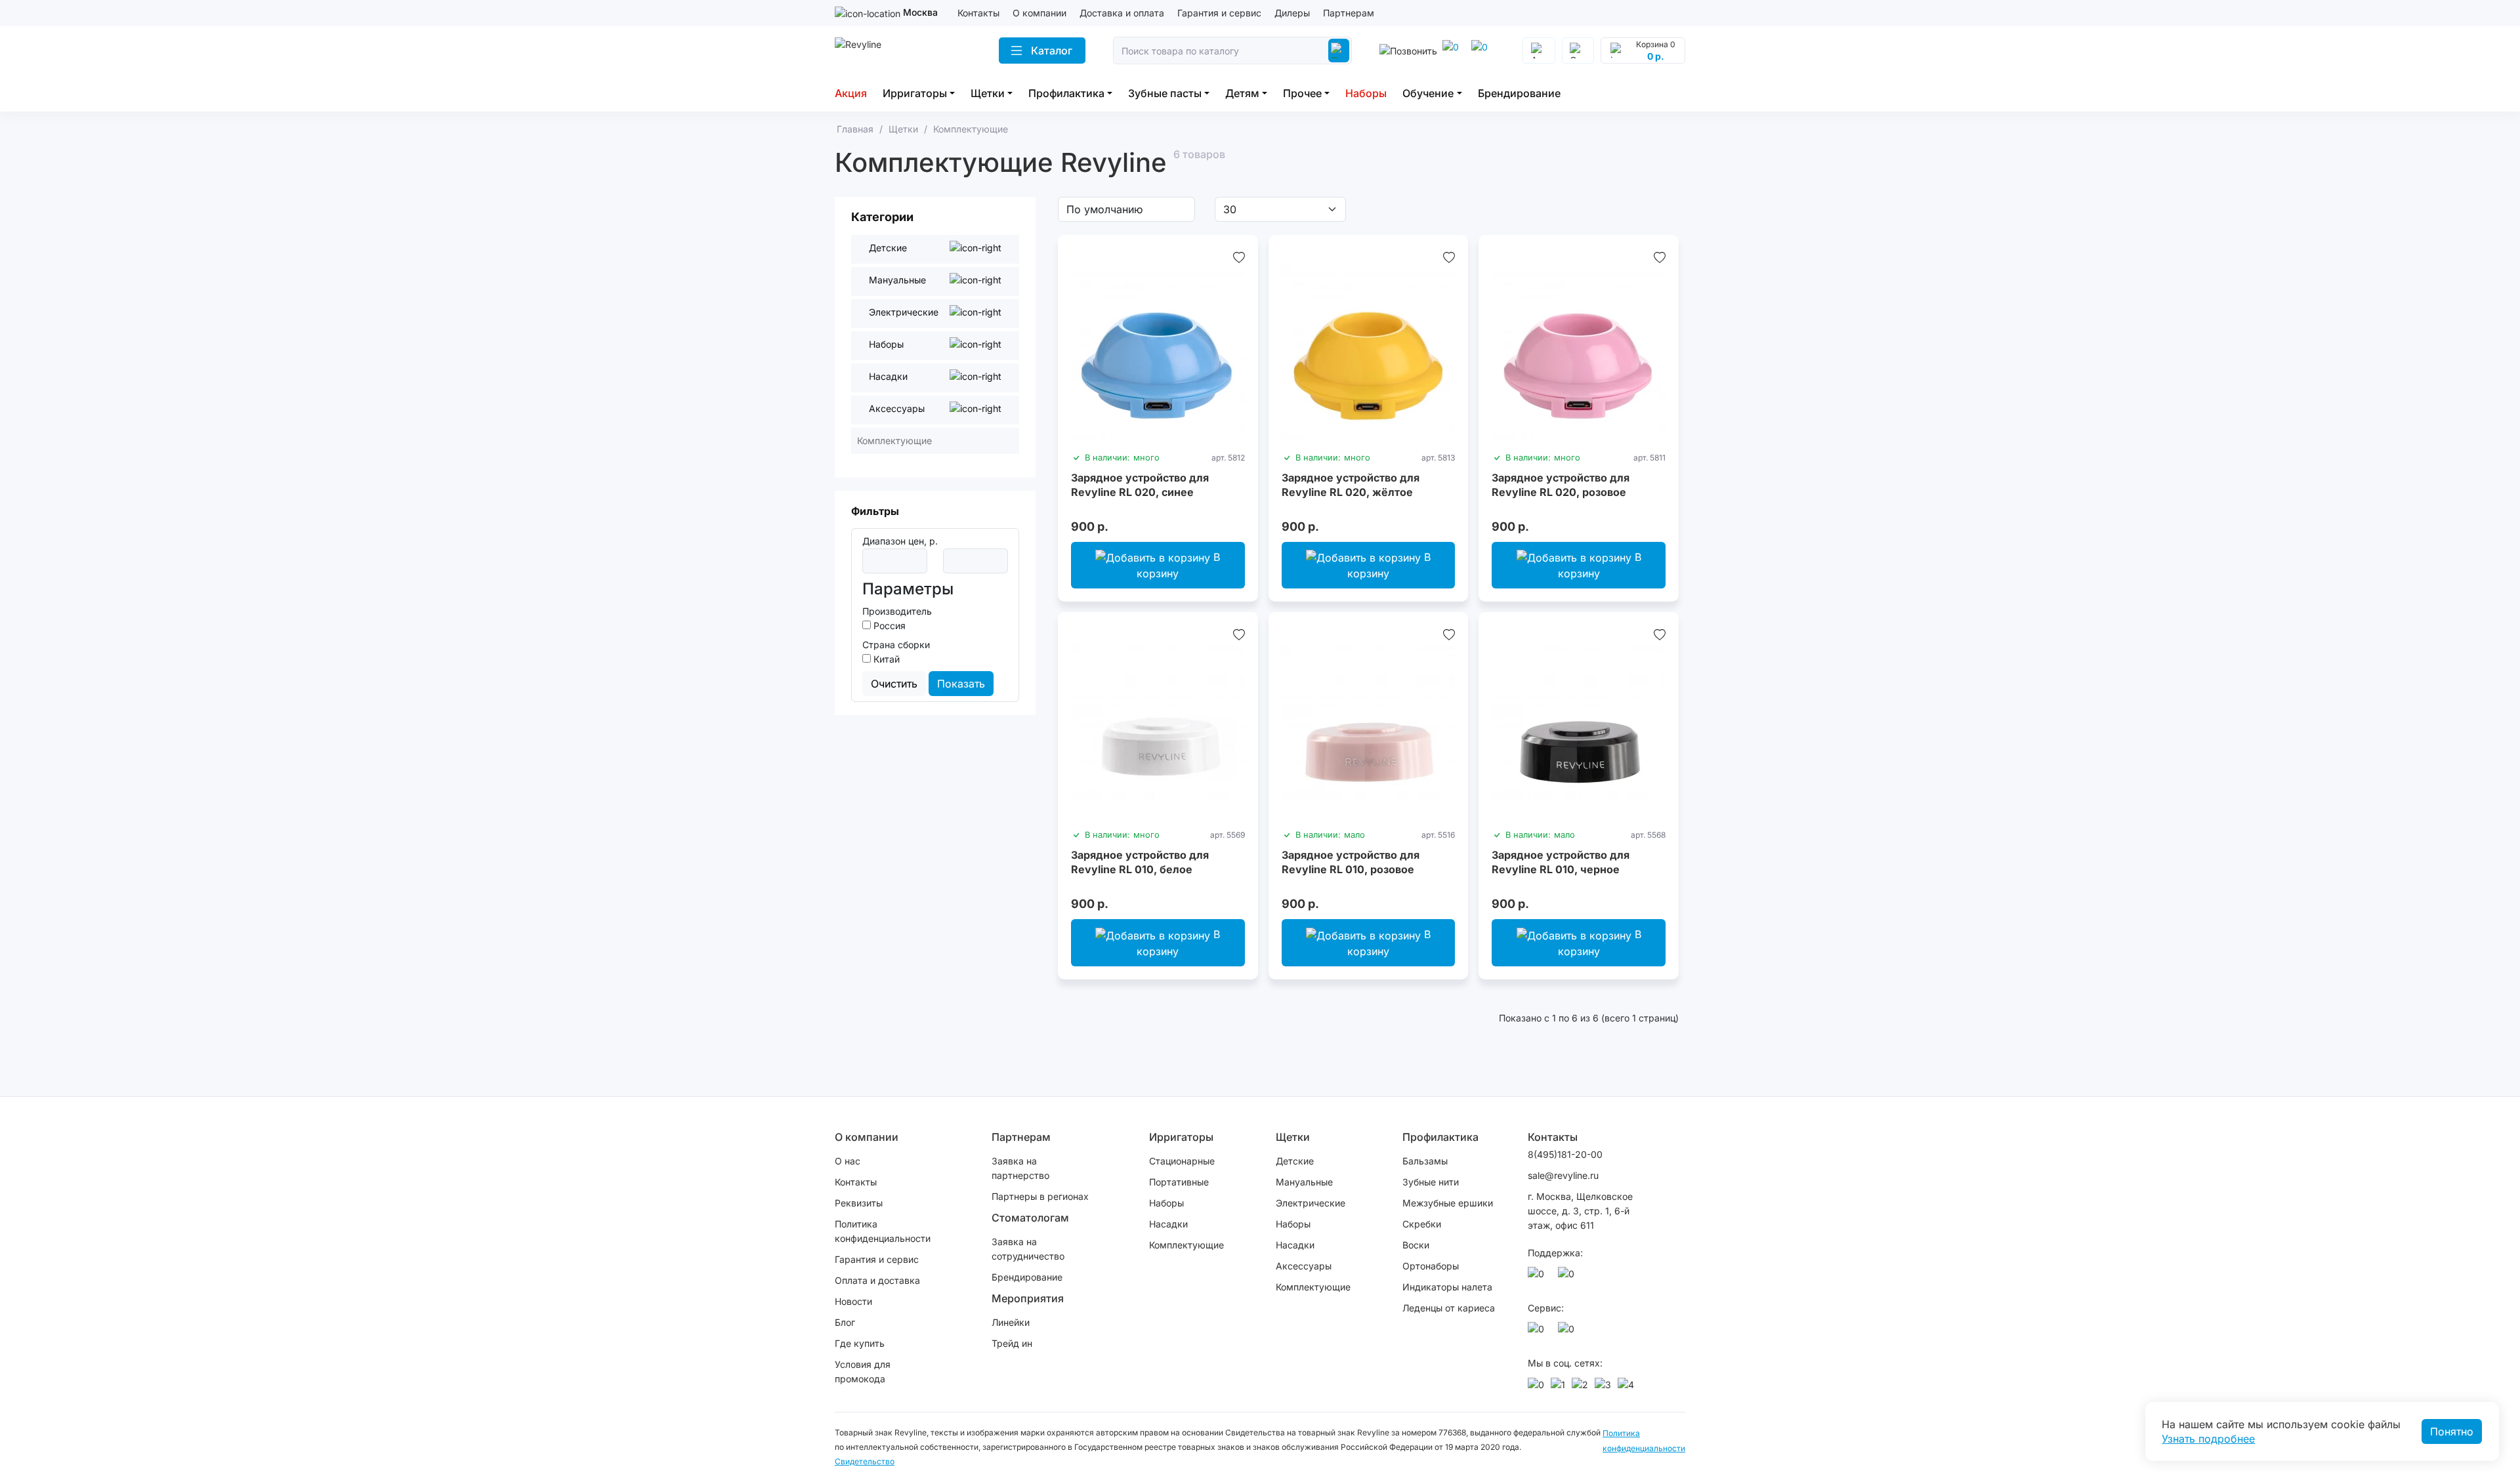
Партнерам (1349, 13)
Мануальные (1304, 1182)
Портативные (1179, 1182)
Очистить (894, 684)
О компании (1039, 13)
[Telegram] (1453, 51)
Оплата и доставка (877, 1280)
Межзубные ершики (1448, 1203)
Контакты (978, 13)
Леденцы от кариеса (1449, 1308)
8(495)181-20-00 (1565, 1154)
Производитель (897, 611)
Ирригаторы (915, 93)
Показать (961, 684)
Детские (1295, 1161)
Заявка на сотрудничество (1028, 1249)
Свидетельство (865, 1461)
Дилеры (1292, 13)
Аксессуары (1304, 1266)
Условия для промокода (863, 1371)
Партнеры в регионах (1040, 1196)
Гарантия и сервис (1219, 13)
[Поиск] (1339, 51)
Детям (1242, 93)
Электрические (1311, 1203)
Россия (888, 626)
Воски (1416, 1245)
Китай (885, 659)
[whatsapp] (1482, 51)
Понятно (2452, 1431)
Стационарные (1182, 1161)
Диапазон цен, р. (900, 541)
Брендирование (1519, 93)
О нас (848, 1161)
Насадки (1168, 1224)
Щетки (988, 93)
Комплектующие (1186, 1245)
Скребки (1422, 1224)
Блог (845, 1322)
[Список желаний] (1239, 257)
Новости (853, 1301)
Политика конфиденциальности (883, 1231)
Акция (851, 93)
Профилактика (1066, 93)
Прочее (1302, 93)
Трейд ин (1012, 1343)
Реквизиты (859, 1203)
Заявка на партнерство (1020, 1168)
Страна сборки (896, 645)
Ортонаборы (1431, 1266)
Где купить (860, 1343)
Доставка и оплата (1122, 13)
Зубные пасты (1165, 93)
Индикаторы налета (1447, 1287)
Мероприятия (1028, 1298)
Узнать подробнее (2208, 1439)
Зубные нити (1431, 1182)
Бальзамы (1425, 1161)
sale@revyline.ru (1563, 1175)
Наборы (1366, 93)
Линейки (1011, 1322)
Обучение (1428, 93)
